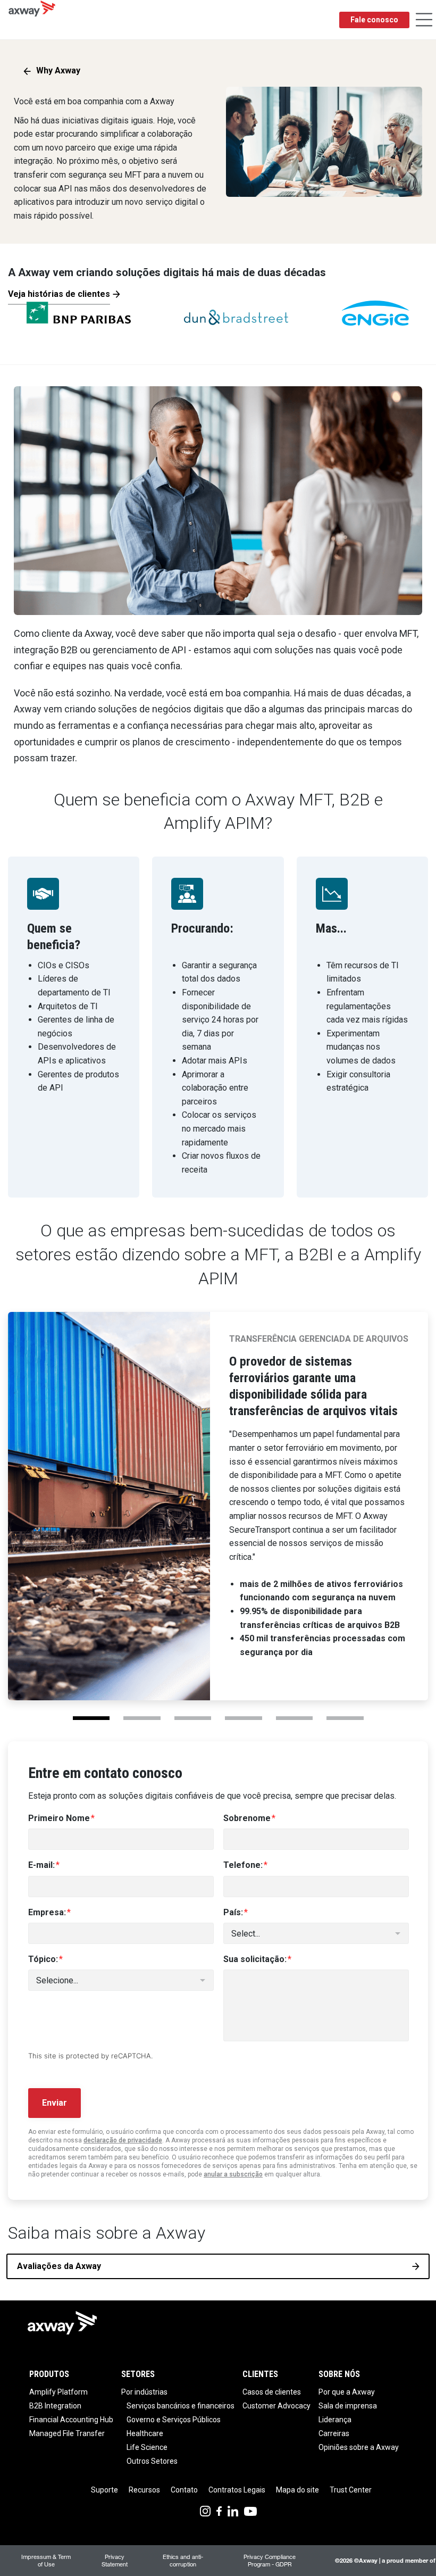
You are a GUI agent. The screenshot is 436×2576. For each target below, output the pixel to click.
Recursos (144, 2490)
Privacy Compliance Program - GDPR (270, 2560)
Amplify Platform (58, 2392)
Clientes (260, 2374)
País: (233, 1912)
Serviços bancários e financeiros (181, 2406)
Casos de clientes (272, 2392)
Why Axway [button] (58, 70)
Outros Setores (152, 2461)
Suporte (104, 2490)
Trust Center (351, 2490)
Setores (138, 2374)
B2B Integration (55, 2406)
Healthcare (145, 2433)
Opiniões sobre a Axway (359, 2447)
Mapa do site (297, 2490)
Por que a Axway (347, 2392)
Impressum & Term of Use (46, 2560)
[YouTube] (250, 2510)
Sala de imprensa (348, 2406)
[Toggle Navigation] (424, 20)
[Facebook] (219, 2510)
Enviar (54, 2103)
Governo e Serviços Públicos (174, 2420)
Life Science (147, 2447)
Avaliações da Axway (59, 2266)
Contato (184, 2490)
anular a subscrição (233, 2174)
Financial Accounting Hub (71, 2420)
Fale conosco (374, 20)
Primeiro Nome (59, 1818)
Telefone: (243, 1865)
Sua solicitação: (255, 1959)
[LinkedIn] (233, 2510)
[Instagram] (205, 2510)
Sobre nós (339, 2374)
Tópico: (43, 1959)
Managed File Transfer (67, 2433)
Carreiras (334, 2433)
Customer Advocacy (276, 2406)
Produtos (49, 2374)
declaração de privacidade (123, 2140)
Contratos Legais (237, 2490)
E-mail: (41, 1865)
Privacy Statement (115, 2560)
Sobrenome (247, 1818)
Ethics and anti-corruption (183, 2560)
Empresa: (47, 1912)
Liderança (335, 2420)
